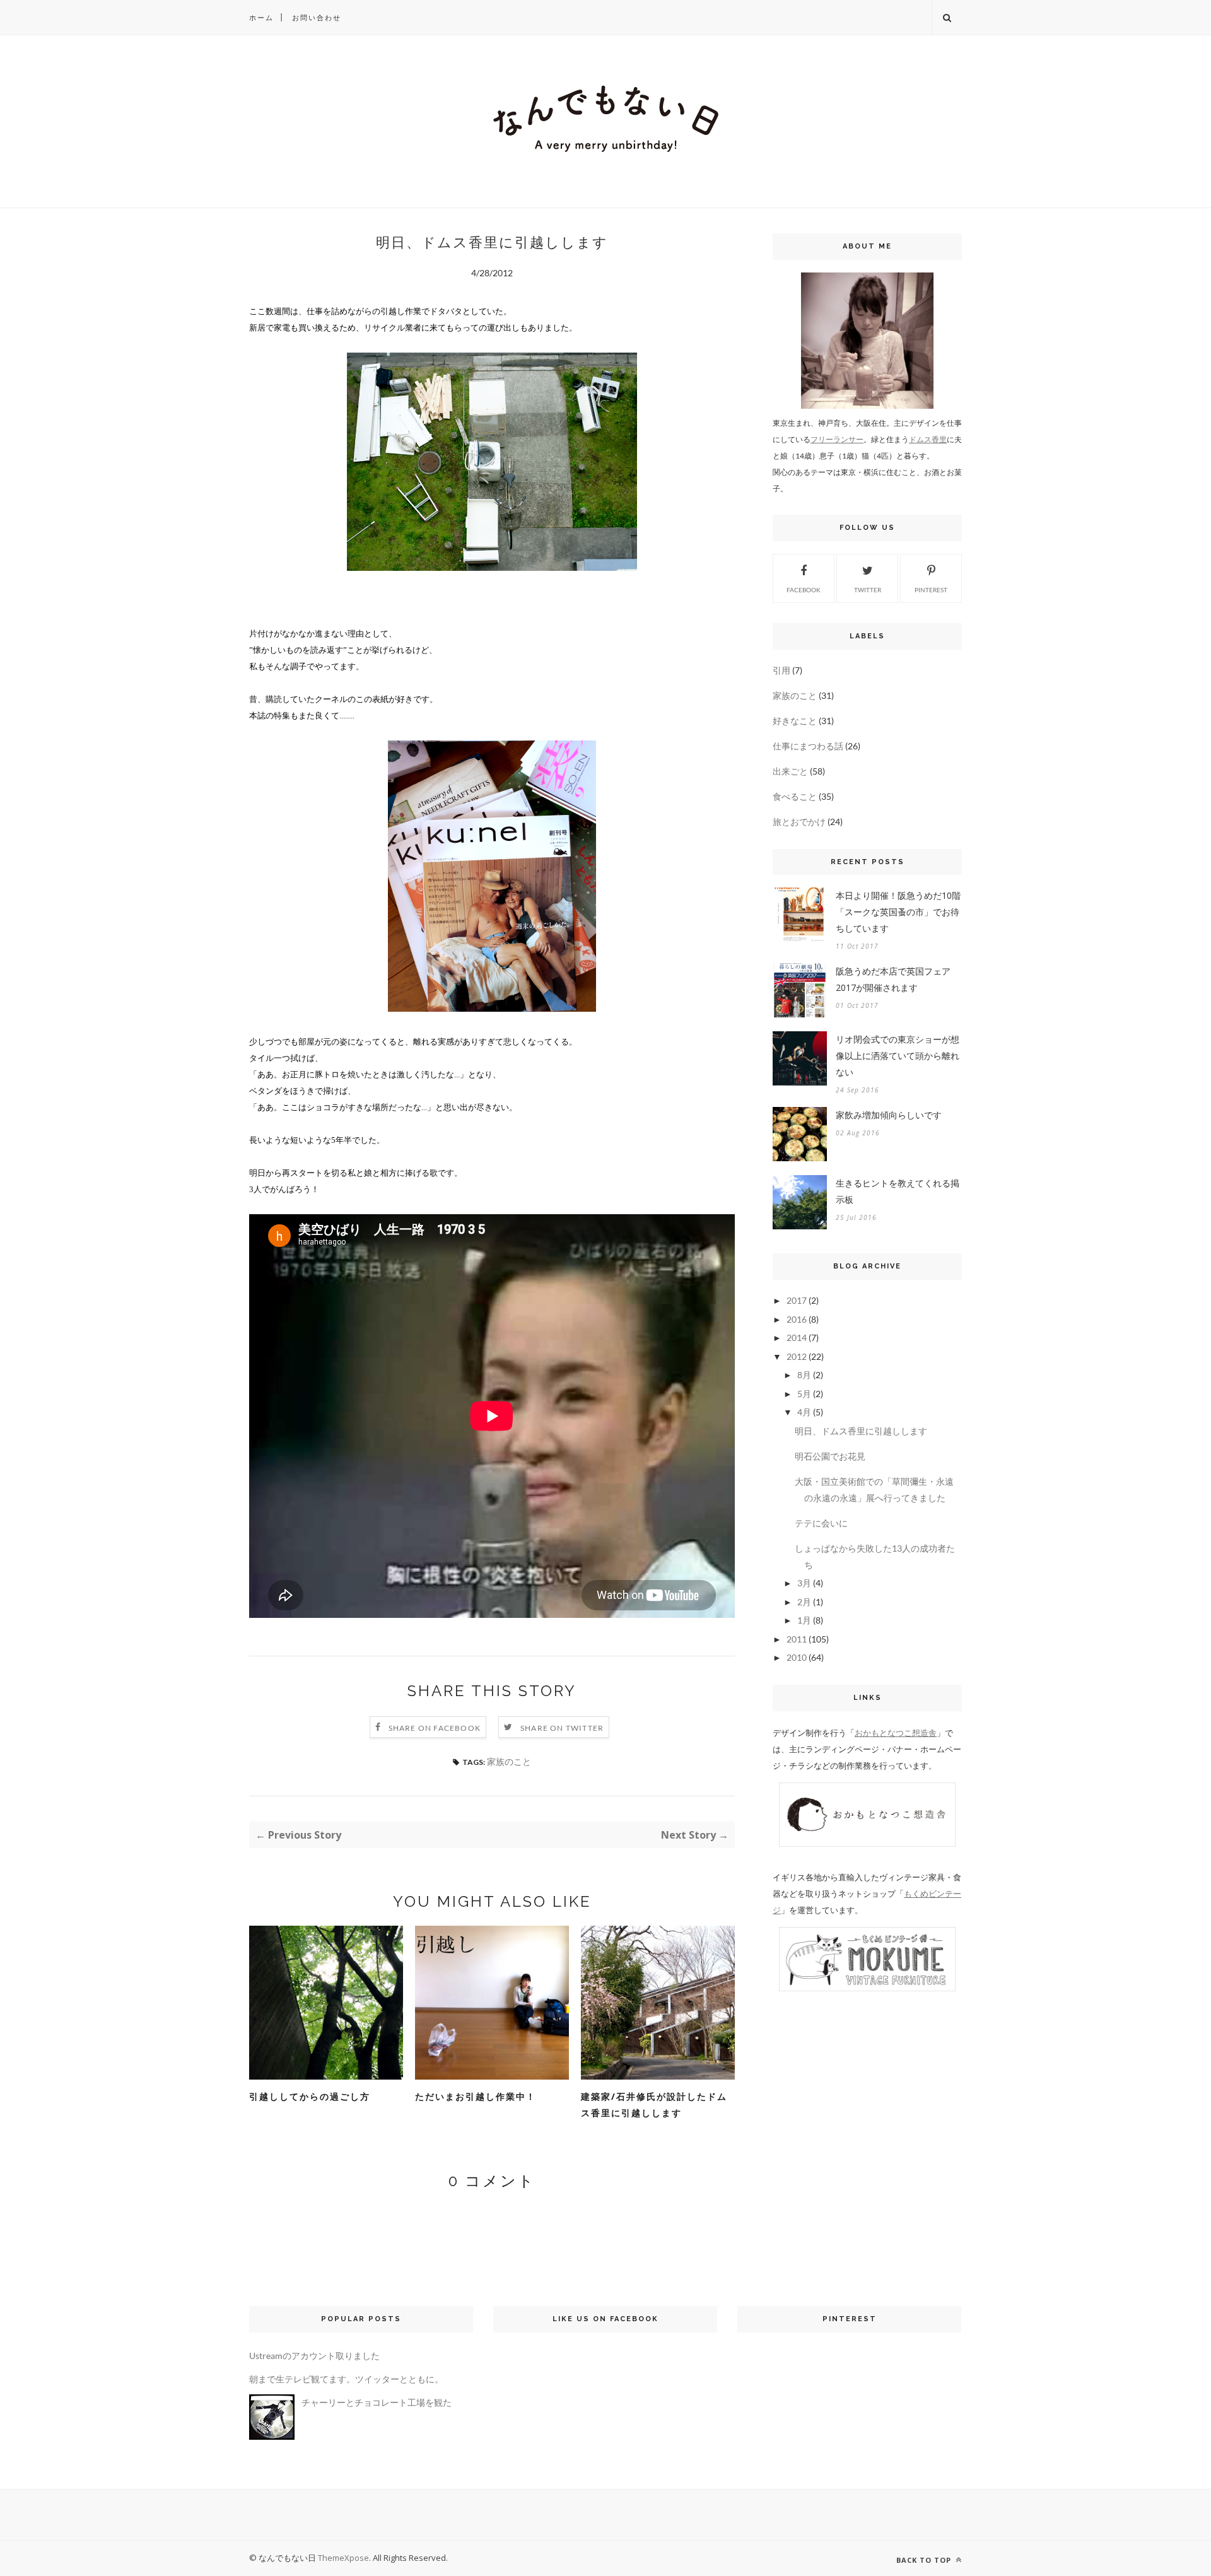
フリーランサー (837, 439)
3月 (804, 1583)
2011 (797, 1639)
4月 (804, 1412)
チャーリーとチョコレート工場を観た (377, 2402)
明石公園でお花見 (830, 1456)
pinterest (931, 590)
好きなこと (795, 721)
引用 (781, 670)
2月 (804, 1602)
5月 (804, 1394)
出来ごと (790, 771)
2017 (797, 1300)
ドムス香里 (928, 439)
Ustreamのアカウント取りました (314, 2356)
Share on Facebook (435, 1728)
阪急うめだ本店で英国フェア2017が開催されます (893, 979)
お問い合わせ (317, 17)
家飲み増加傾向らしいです (889, 1115)
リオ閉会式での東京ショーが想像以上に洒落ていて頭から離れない (898, 1056)
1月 (804, 1620)
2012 (797, 1356)
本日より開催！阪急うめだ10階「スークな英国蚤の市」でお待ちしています (898, 912)
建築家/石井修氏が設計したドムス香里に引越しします (654, 2105)
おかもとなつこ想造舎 (896, 1733)
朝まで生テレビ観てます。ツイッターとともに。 (346, 2379)
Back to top (925, 2560)
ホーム (261, 17)
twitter (868, 590)
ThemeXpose (343, 2558)
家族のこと (509, 1761)
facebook (804, 590)
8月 (804, 1375)
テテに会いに (821, 1523)
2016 (797, 1319)
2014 (797, 1338)
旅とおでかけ (799, 822)
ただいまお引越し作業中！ (476, 2096)
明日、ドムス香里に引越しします (861, 1431)
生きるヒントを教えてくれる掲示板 (898, 1191)
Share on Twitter (562, 1728)
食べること (795, 796)
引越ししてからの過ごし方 (310, 2096)
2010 (797, 1657)
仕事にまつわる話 (808, 746)
